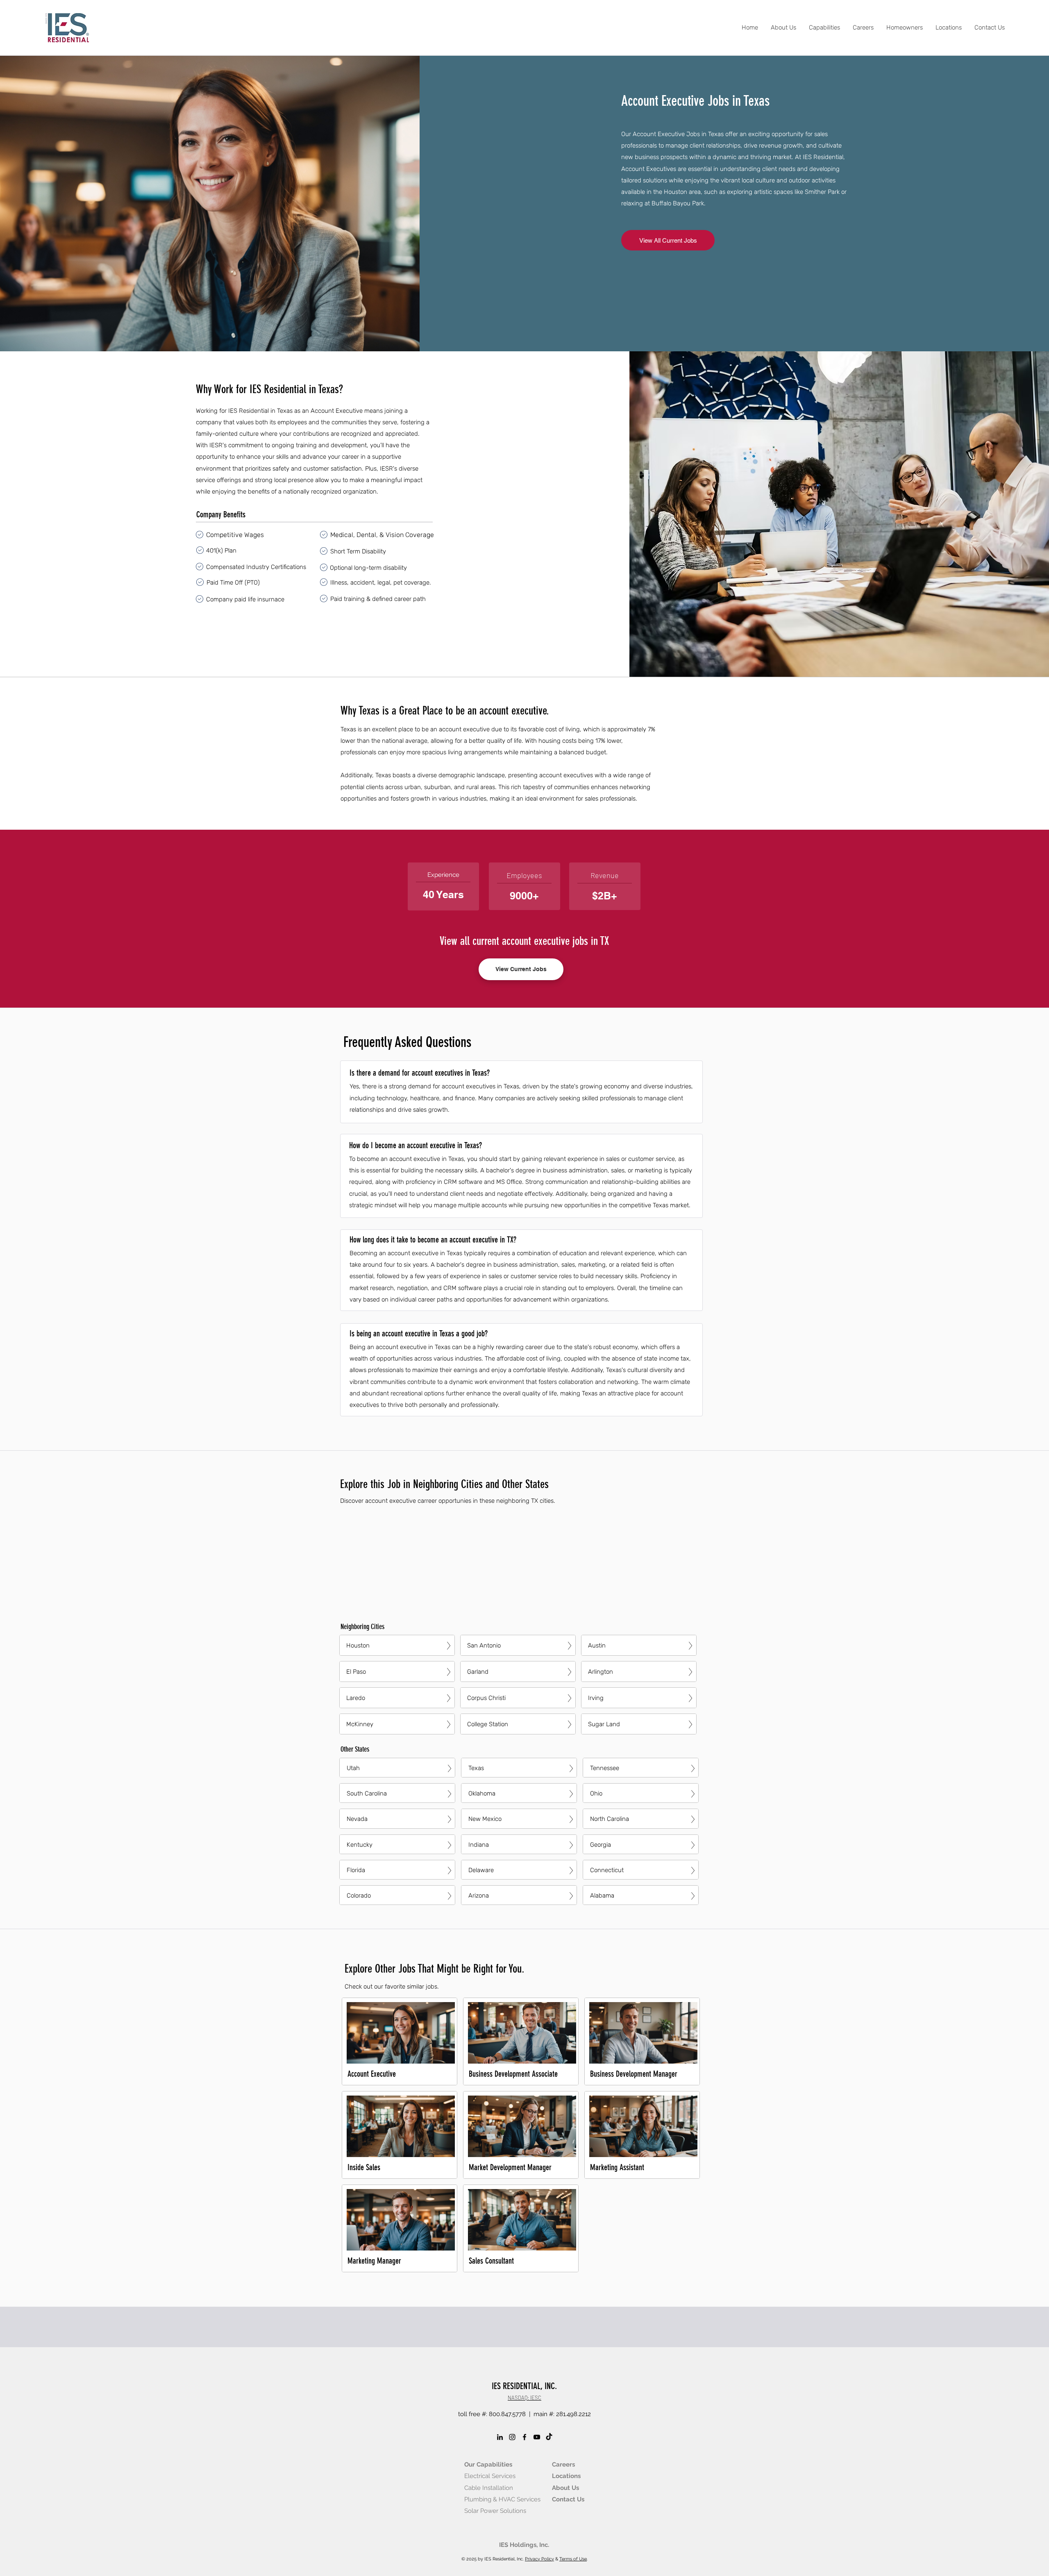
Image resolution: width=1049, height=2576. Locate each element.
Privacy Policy (539, 2559)
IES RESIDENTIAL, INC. (524, 2386)
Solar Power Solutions (495, 2511)
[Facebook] (524, 2437)
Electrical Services (490, 2476)
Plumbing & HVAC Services (502, 2499)
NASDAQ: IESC (524, 2398)
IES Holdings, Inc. (524, 2545)
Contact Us (568, 2499)
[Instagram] (512, 2437)
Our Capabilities (488, 2464)
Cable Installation (489, 2488)
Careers (563, 2464)
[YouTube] (537, 2437)
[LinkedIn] (500, 2437)
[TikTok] (549, 2437)
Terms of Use (573, 2559)
